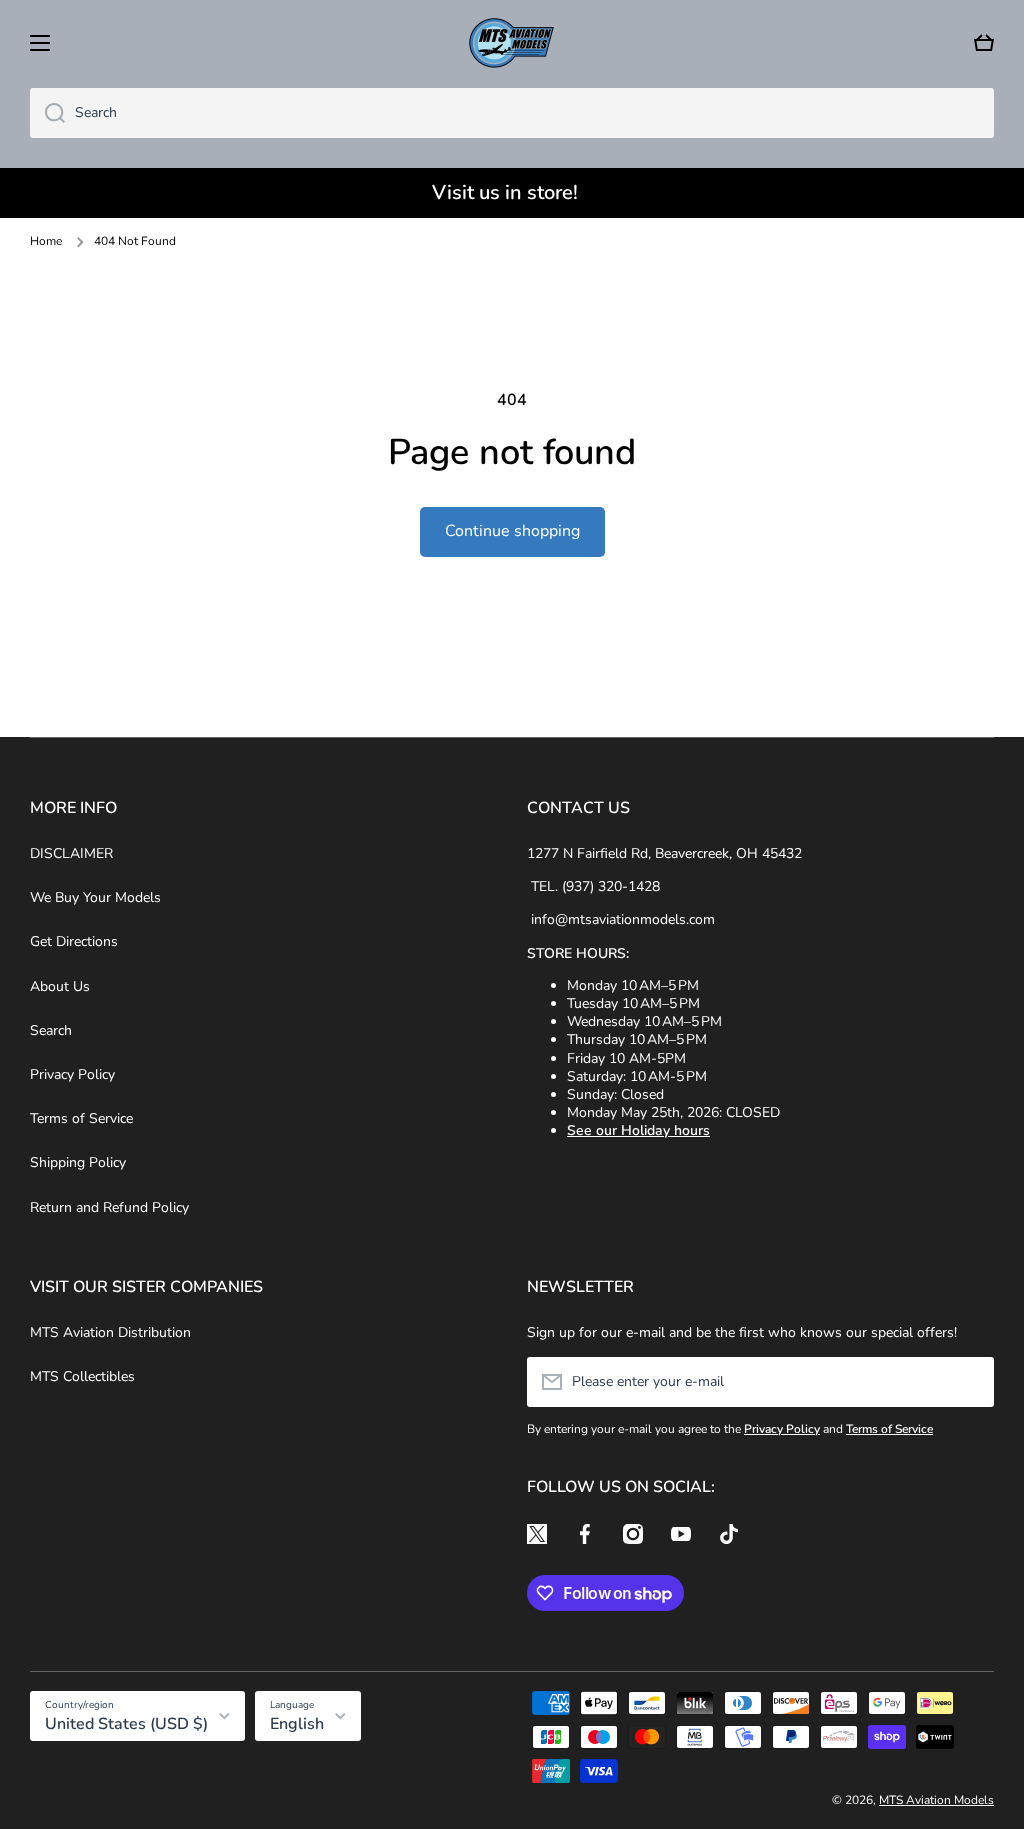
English (297, 1724)
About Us (60, 986)
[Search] (47, 113)
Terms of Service (81, 1118)
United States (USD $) (126, 1724)
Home (46, 241)
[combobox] (512, 113)
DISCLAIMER (71, 853)
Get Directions (74, 941)
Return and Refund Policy (109, 1207)
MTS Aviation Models (936, 1800)
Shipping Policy (78, 1162)
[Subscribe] (969, 1382)
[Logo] (512, 43)
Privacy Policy (72, 1074)
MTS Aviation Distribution (110, 1332)
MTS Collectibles (82, 1376)
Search (51, 1030)
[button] (984, 43)
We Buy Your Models (95, 897)
